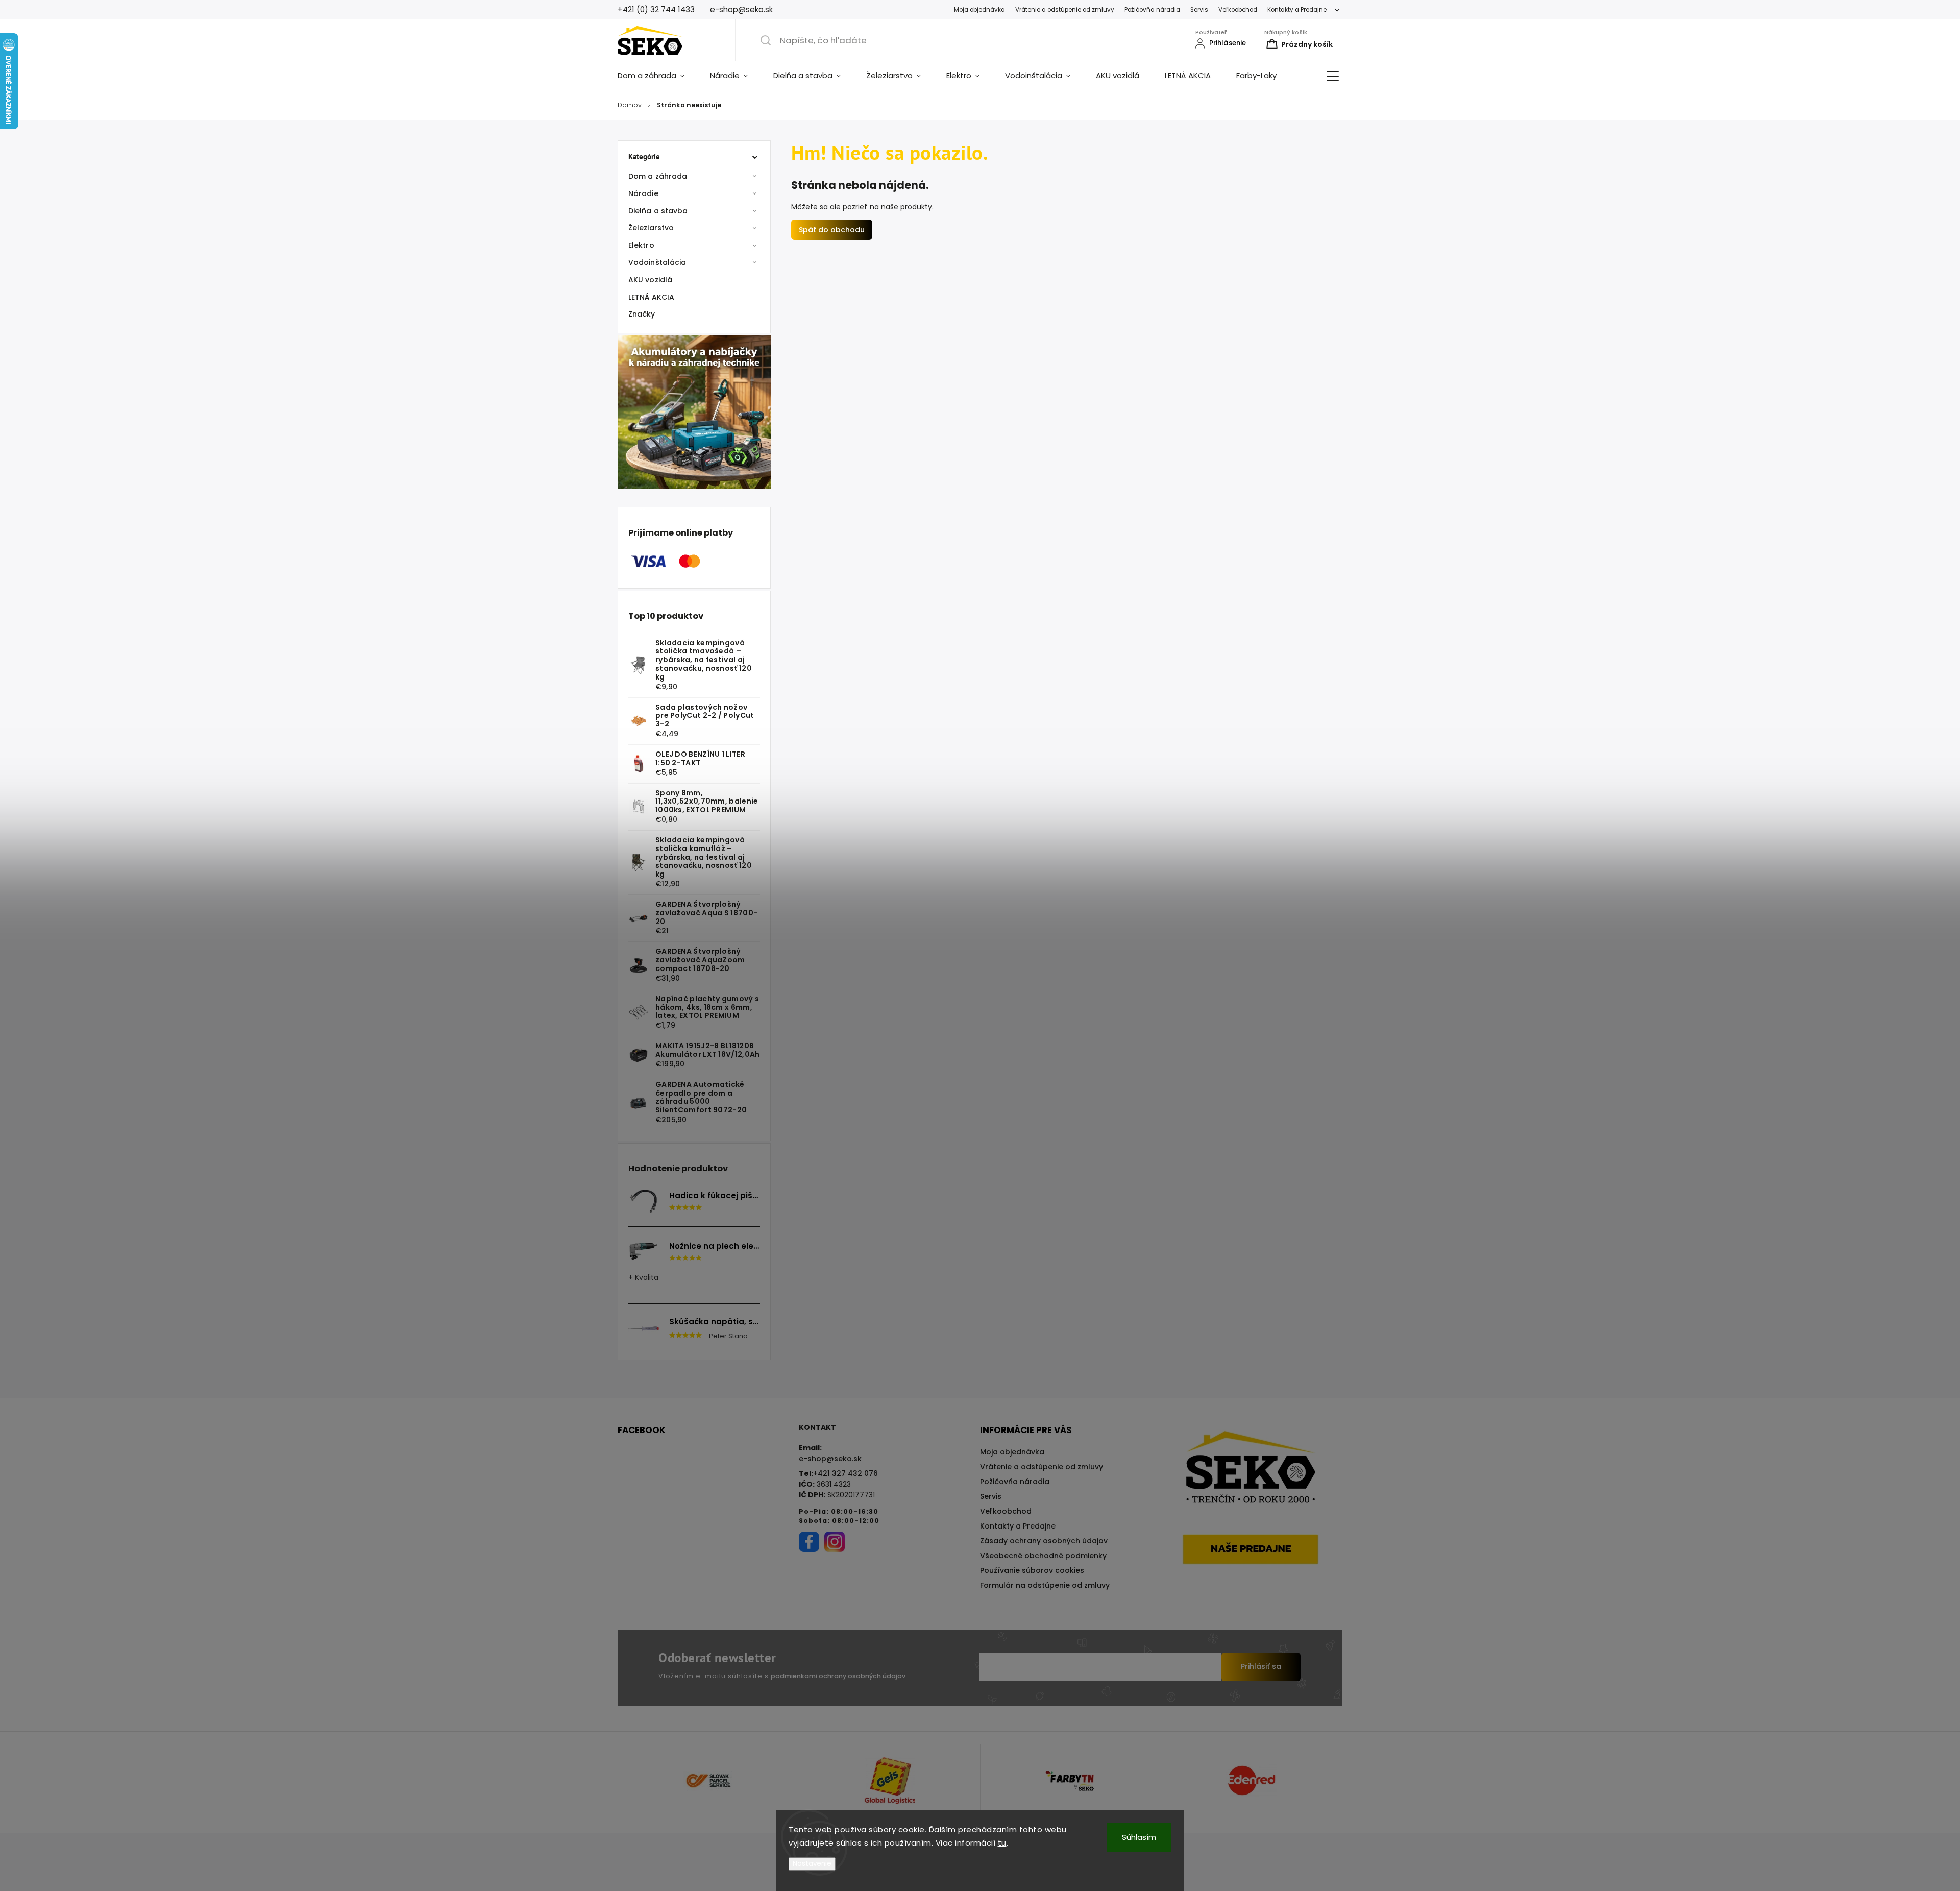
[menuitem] (657, 76)
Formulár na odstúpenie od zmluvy (1045, 1585)
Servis (1199, 10)
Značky (642, 314)
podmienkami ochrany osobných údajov (838, 1676)
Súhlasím (1139, 1837)
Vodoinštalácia (657, 262)
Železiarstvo (651, 228)
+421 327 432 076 (846, 1473)
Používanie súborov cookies (1032, 1570)
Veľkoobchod (1238, 10)
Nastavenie (812, 1864)
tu (1002, 1843)
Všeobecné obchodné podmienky (1043, 1556)
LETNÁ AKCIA (651, 297)
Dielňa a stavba (658, 211)
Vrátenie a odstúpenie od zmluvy (1065, 10)
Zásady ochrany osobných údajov (1044, 1541)
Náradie (643, 193)
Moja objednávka (979, 10)
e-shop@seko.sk (830, 1459)
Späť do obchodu (832, 230)
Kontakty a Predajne (1297, 10)
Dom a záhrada (658, 176)
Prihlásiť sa (1261, 1666)
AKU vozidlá (650, 280)
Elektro (641, 245)
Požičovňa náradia (1152, 10)
